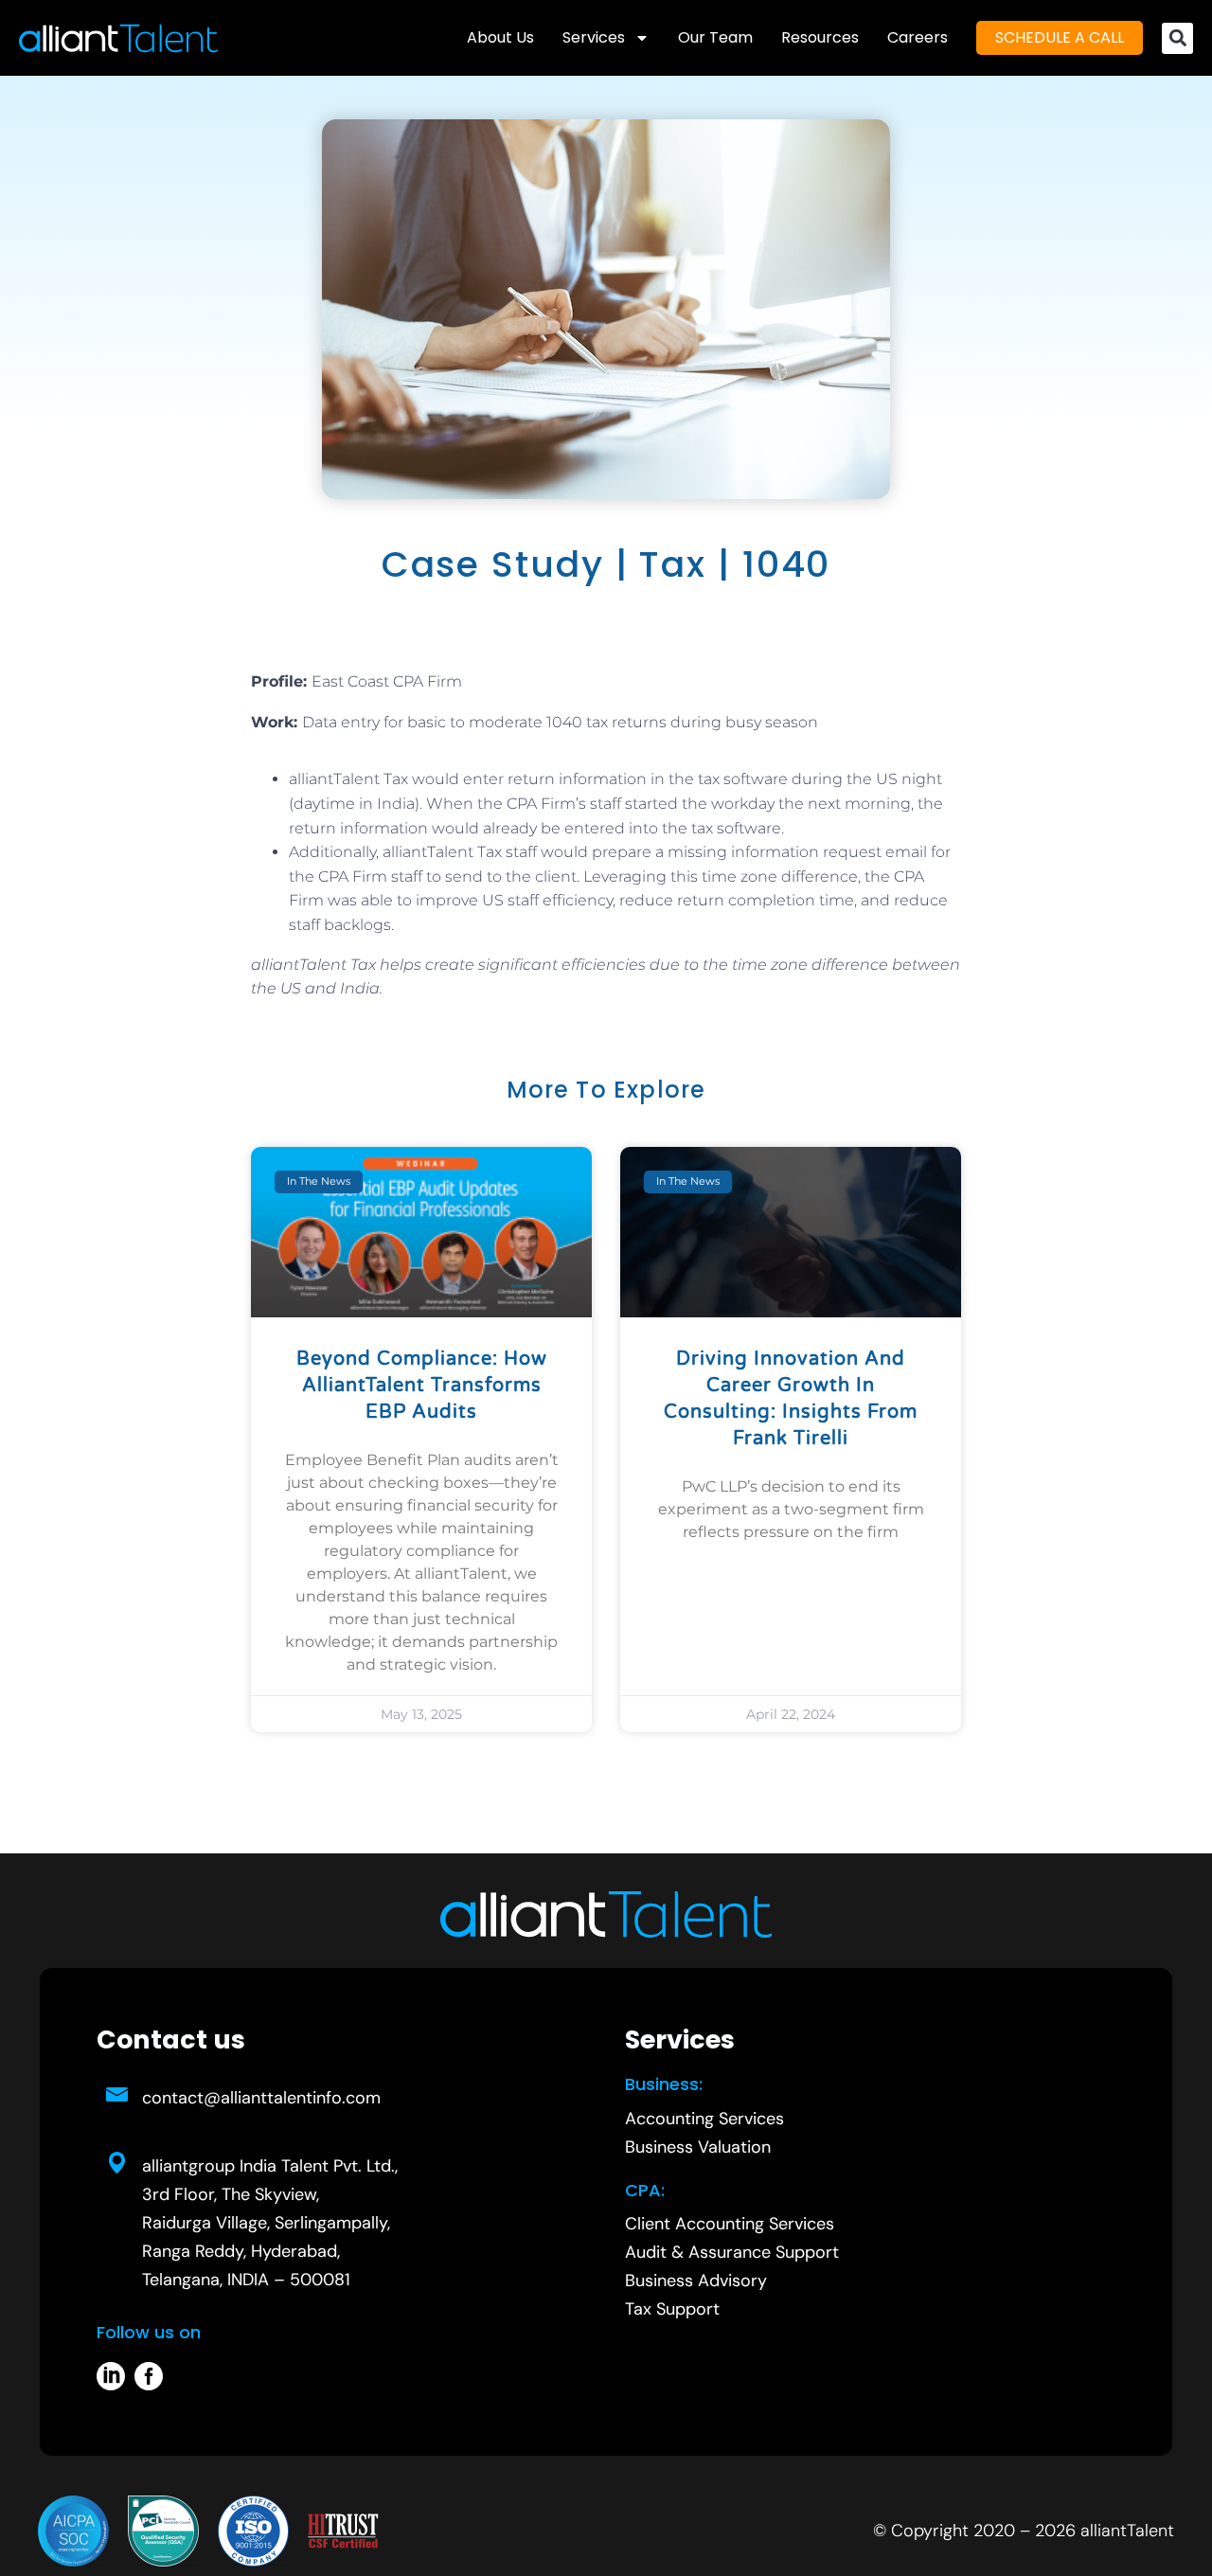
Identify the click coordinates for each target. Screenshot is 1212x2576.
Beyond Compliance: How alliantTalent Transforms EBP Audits (422, 1386)
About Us (500, 37)
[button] (1177, 38)
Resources (820, 37)
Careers (918, 37)
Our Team (715, 37)
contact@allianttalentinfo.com (261, 2098)
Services (594, 37)
